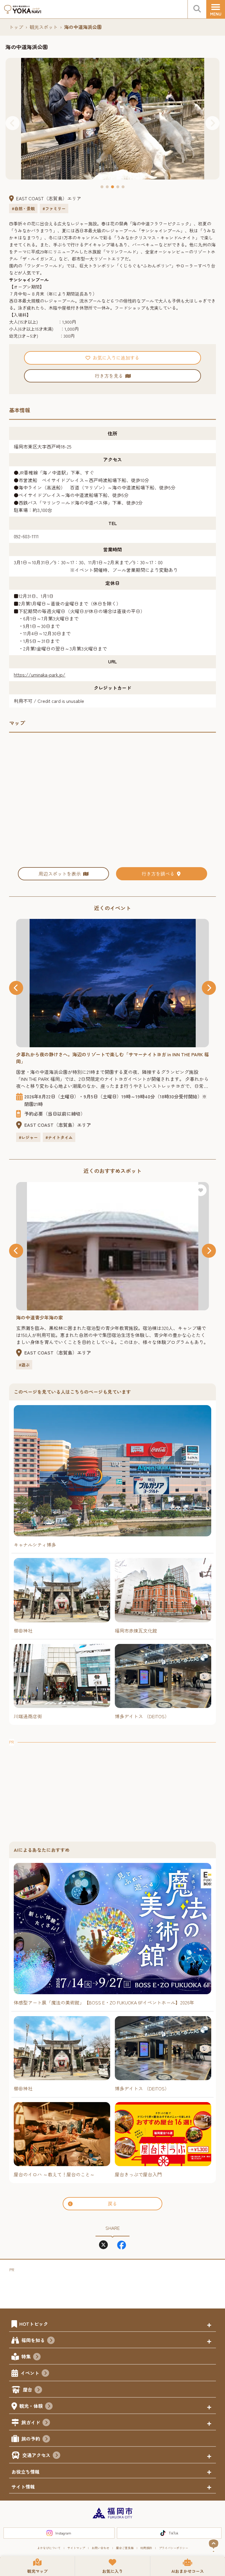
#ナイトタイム (59, 1137)
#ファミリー (54, 208)
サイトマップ (76, 2548)
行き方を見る (109, 376)
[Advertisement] (112, 1787)
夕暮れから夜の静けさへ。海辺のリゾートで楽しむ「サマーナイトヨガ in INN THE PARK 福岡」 (112, 1058)
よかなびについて (49, 2548)
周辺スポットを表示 (60, 874)
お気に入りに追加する (116, 358)
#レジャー (28, 1137)
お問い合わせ (100, 2548)
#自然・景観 (23, 208)
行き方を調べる (158, 874)
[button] (13, 123)
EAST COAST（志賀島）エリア (49, 198)
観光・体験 (31, 2406)
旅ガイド (31, 2422)
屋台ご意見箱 (125, 2548)
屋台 (28, 2389)
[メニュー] (216, 9)
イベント (30, 2373)
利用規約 (146, 2548)
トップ (16, 27)
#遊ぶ (24, 1365)
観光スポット (44, 27)
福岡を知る (33, 2340)
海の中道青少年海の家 (40, 1317)
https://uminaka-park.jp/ (40, 674)
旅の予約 (31, 2439)
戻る (112, 2204)
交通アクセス (36, 2455)
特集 (26, 2356)
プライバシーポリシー (173, 2548)
